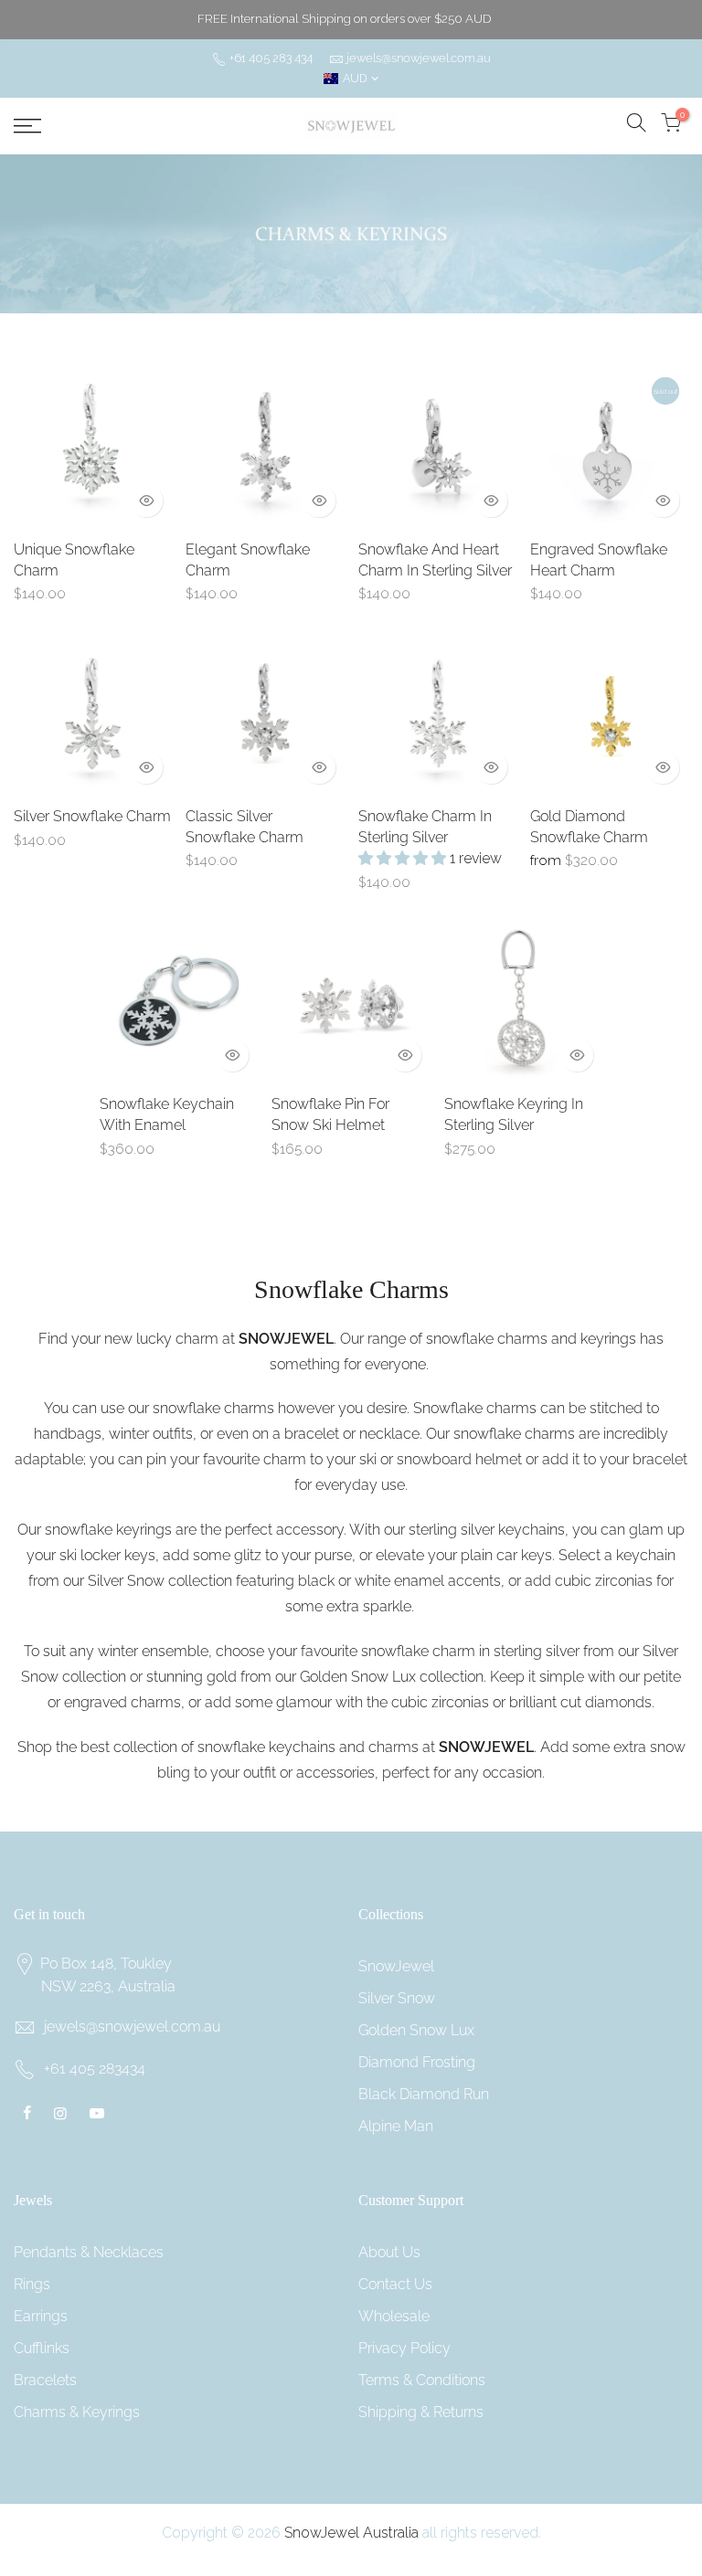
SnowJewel (396, 1966)
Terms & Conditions (422, 2380)
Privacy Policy (404, 2348)
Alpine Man (396, 2126)
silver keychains (513, 1530)
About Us (389, 2252)
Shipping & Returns (421, 2412)
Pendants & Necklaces (89, 2252)
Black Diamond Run (424, 2094)
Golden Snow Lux (358, 1677)
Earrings (41, 2316)
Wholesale (394, 2316)
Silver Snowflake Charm (92, 816)
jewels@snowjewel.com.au (419, 58)
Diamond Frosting (417, 2062)
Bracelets (45, 2380)
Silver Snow (126, 1581)
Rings (32, 2284)
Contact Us (395, 2284)
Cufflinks (42, 2348)
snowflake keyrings (108, 1530)
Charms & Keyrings (77, 2412)
